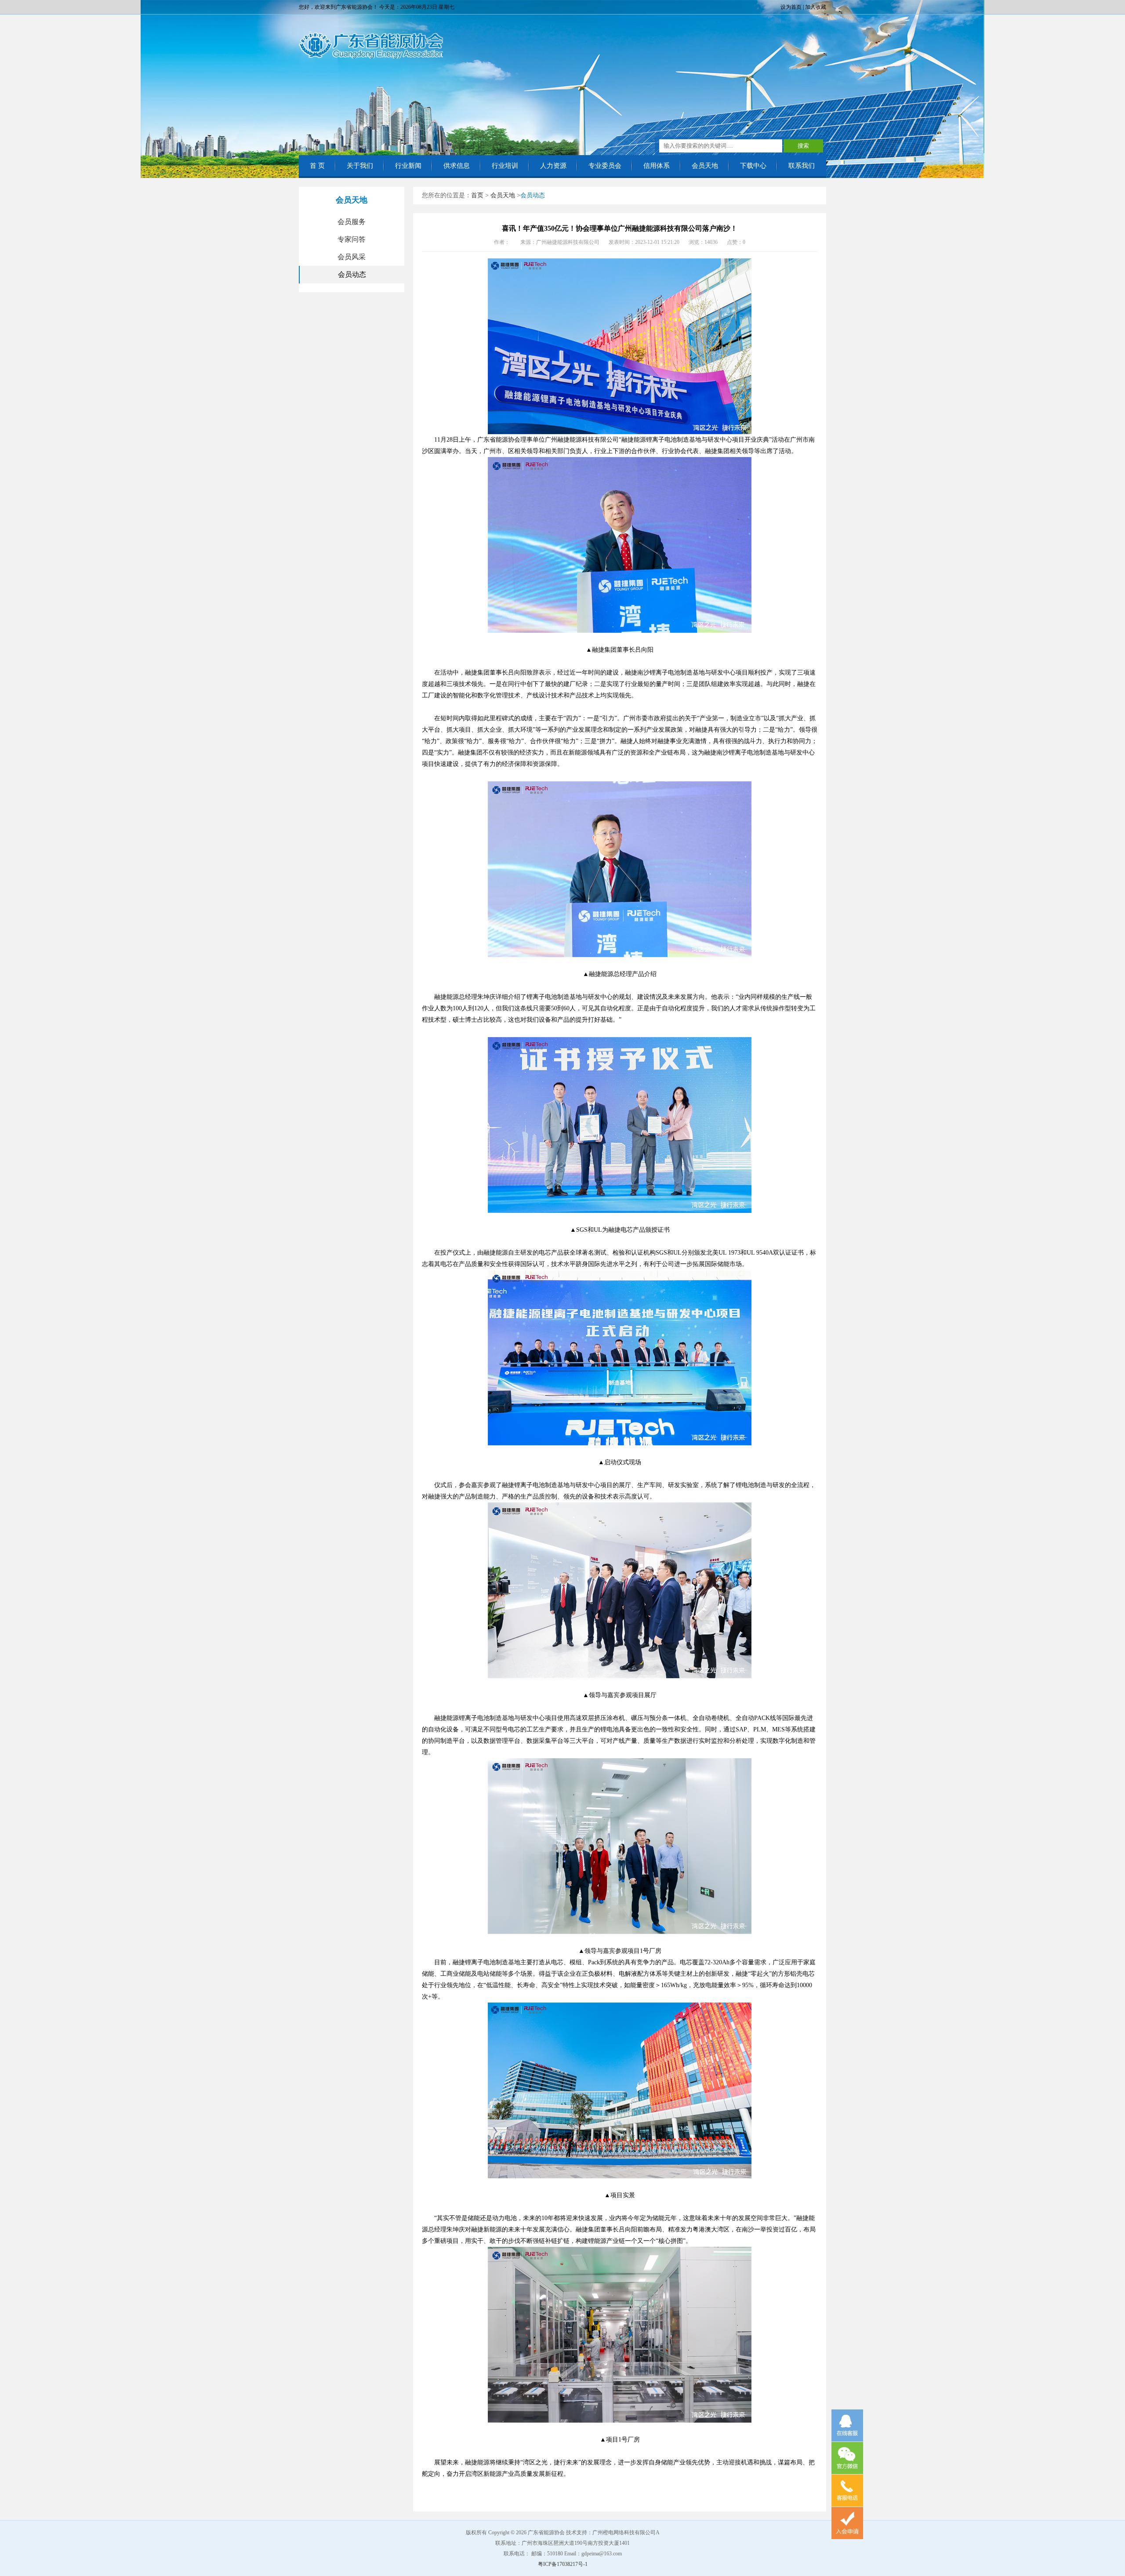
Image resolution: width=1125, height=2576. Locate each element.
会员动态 (352, 274)
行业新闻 (408, 166)
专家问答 (352, 239)
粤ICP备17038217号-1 (563, 2564)
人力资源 (553, 166)
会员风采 (352, 257)
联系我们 (802, 166)
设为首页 (791, 7)
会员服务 (352, 222)
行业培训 (505, 166)
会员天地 (705, 166)
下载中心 (753, 166)
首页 (477, 195)
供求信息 (457, 166)
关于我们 (360, 166)
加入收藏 (816, 7)
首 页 (317, 166)
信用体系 (657, 166)
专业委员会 (605, 166)
